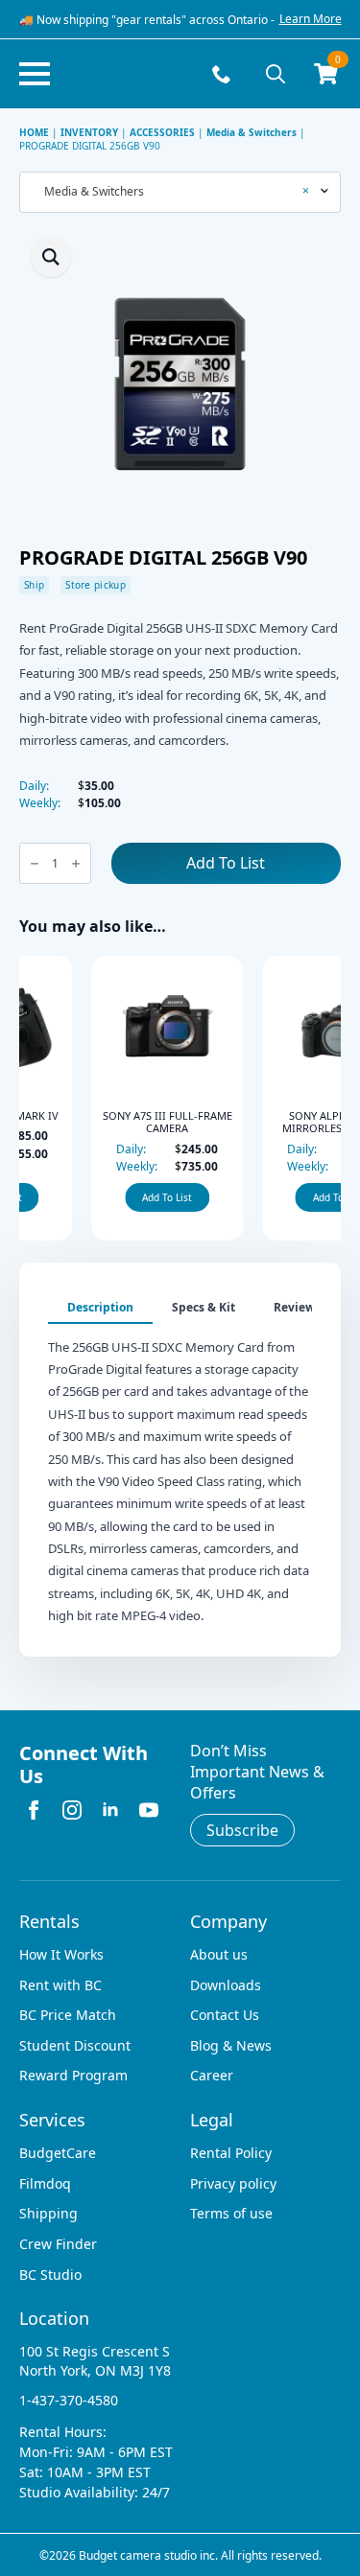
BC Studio (50, 2274)
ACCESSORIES (162, 132)
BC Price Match (68, 2015)
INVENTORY (89, 132)
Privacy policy (233, 2183)
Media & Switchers (252, 132)
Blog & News (231, 2045)
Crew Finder (58, 2244)
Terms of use (231, 2213)
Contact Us (225, 2015)
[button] (51, 257)
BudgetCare (58, 2153)
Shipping (48, 2213)
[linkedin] (110, 1810)
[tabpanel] (180, 1476)
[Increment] (76, 863)
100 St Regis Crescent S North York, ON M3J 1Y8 (95, 2361)
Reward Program (73, 2075)
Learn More (311, 19)
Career (212, 2075)
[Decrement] (35, 863)
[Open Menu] (35, 74)
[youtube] (149, 1810)
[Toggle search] (276, 74)
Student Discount (75, 2045)
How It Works (61, 1954)
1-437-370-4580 (69, 2400)
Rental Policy (231, 2153)
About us (219, 1954)
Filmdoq (45, 2183)
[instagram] (72, 1810)
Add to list (226, 863)
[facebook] (34, 1810)
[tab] (100, 1308)
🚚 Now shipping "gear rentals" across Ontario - (147, 20)
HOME (34, 132)
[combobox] (180, 192)
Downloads (226, 1985)
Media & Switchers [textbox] (172, 192)
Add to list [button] (114, 1197)
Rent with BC (60, 1985)
